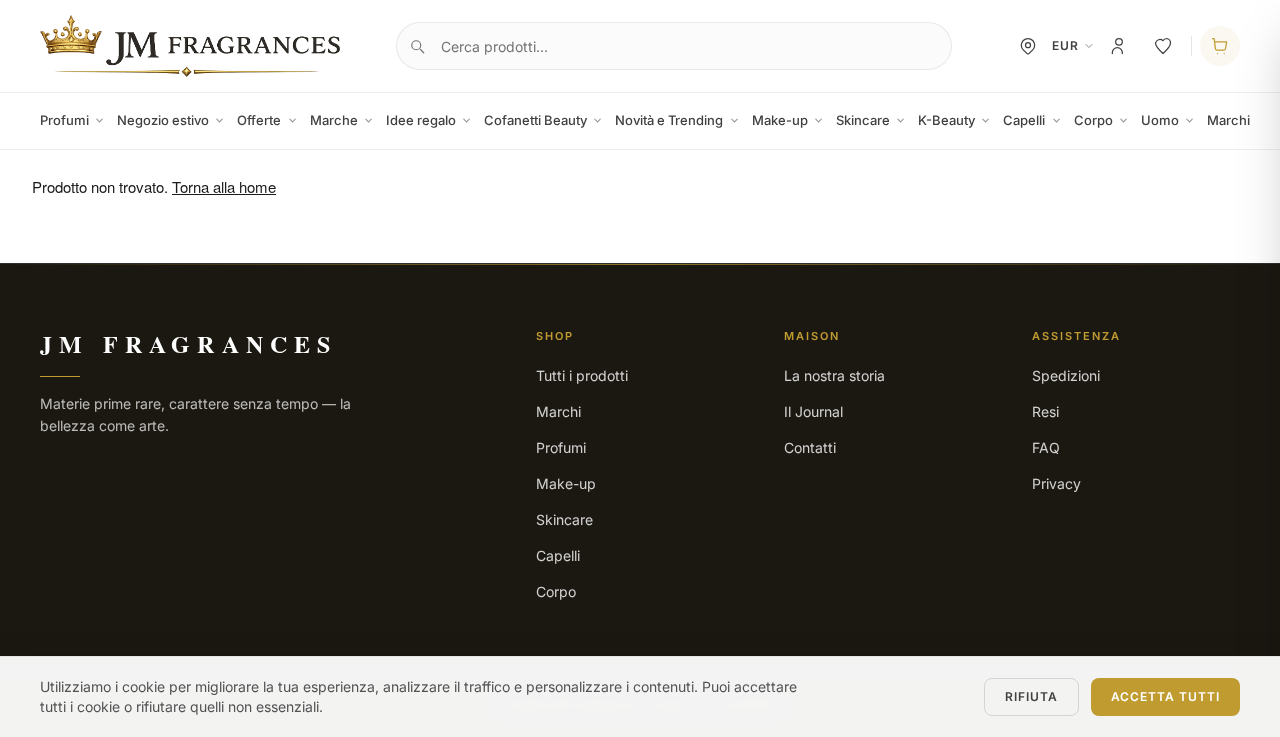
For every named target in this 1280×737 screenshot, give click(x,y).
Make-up (780, 120)
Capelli (1024, 120)
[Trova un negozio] (1028, 46)
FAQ (1046, 447)
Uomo (1160, 120)
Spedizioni (1066, 375)
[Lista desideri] (1163, 46)
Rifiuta (1031, 696)
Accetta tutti (1165, 696)
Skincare (863, 120)
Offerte (259, 120)
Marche (334, 120)
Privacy (1056, 483)
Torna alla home (224, 186)
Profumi (64, 120)
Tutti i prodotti (582, 375)
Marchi (1228, 120)
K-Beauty (946, 120)
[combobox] (674, 46)
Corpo (1093, 120)
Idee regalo (421, 120)
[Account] (1119, 46)
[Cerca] (417, 46)
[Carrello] (1220, 46)
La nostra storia (834, 375)
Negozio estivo (163, 120)
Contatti (810, 447)
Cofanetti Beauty (535, 120)
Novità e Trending (669, 120)
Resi (1045, 411)
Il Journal (813, 411)
